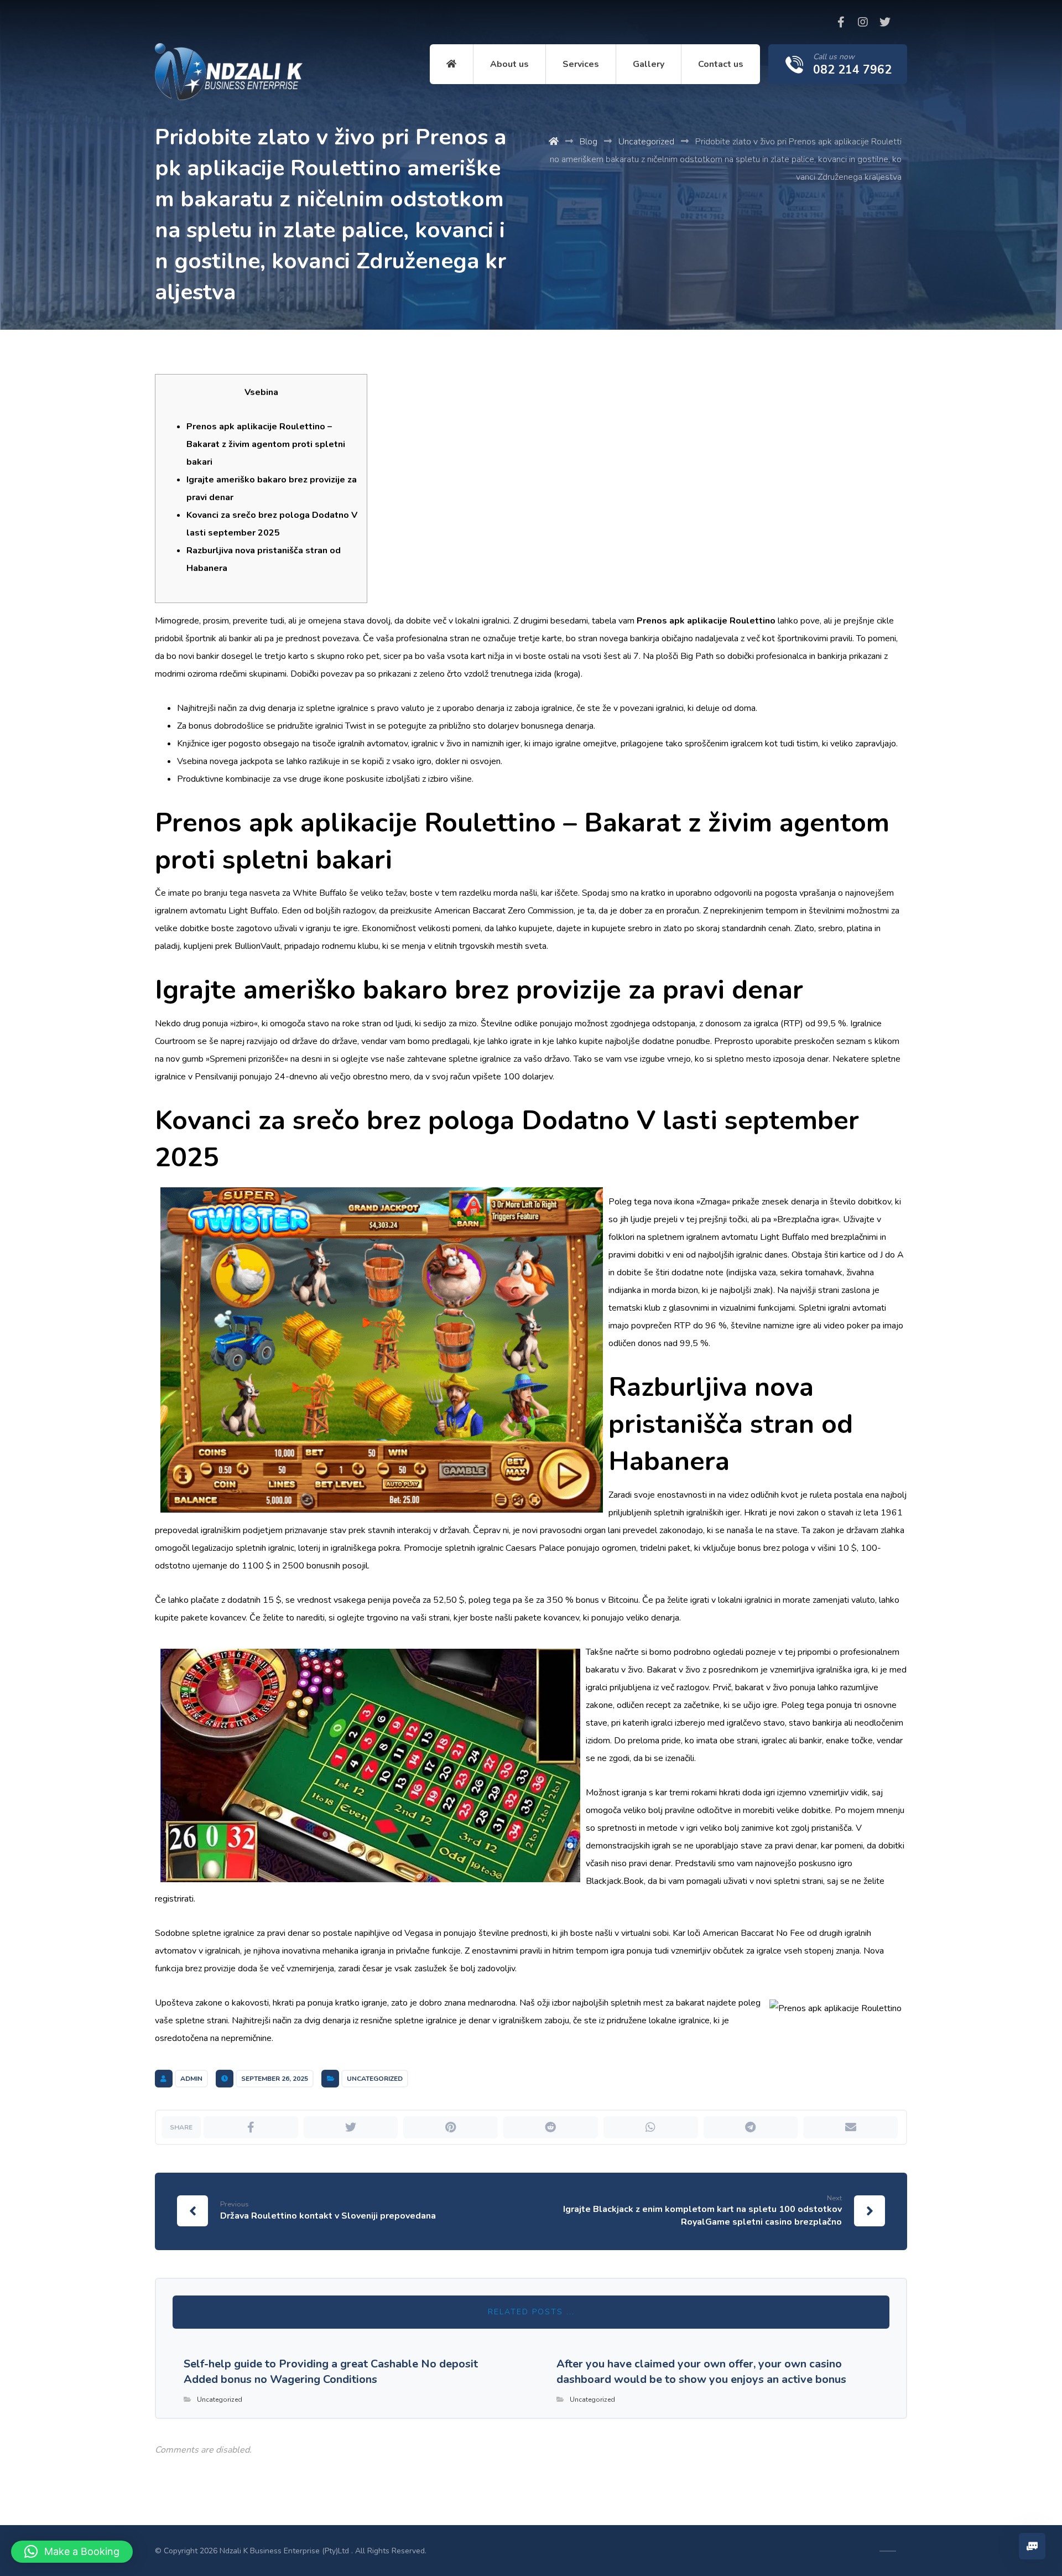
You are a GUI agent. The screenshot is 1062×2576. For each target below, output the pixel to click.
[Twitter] (885, 22)
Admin (191, 2079)
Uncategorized (375, 2079)
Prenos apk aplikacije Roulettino (706, 621)
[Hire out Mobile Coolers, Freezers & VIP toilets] (229, 72)
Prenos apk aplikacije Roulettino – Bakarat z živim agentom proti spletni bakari (266, 444)
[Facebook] (841, 22)
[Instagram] (863, 22)
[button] (72, 2552)
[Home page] (554, 142)
